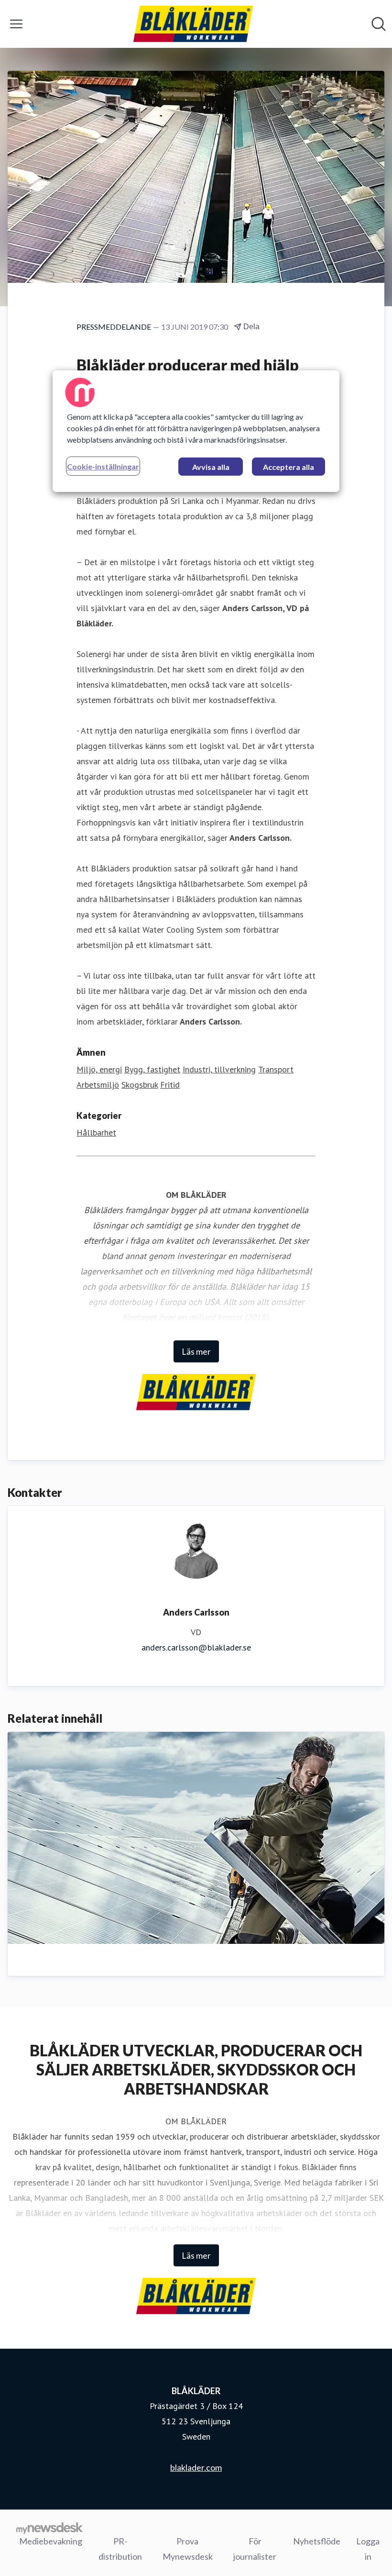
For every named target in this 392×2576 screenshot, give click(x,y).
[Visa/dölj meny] (16, 24)
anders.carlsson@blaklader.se (196, 1647)
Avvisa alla (211, 467)
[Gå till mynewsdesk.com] (49, 2528)
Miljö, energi (99, 1069)
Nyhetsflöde (317, 2541)
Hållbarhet (96, 1132)
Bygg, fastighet (152, 1069)
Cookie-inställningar (103, 466)
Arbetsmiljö (98, 1085)
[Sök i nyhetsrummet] (379, 24)
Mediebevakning (51, 2541)
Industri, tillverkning (219, 1069)
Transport (276, 1069)
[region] (196, 431)
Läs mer (196, 1351)
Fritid (170, 1085)
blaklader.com (196, 2467)
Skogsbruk (140, 1085)
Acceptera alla (289, 467)
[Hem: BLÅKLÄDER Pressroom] (193, 24)
